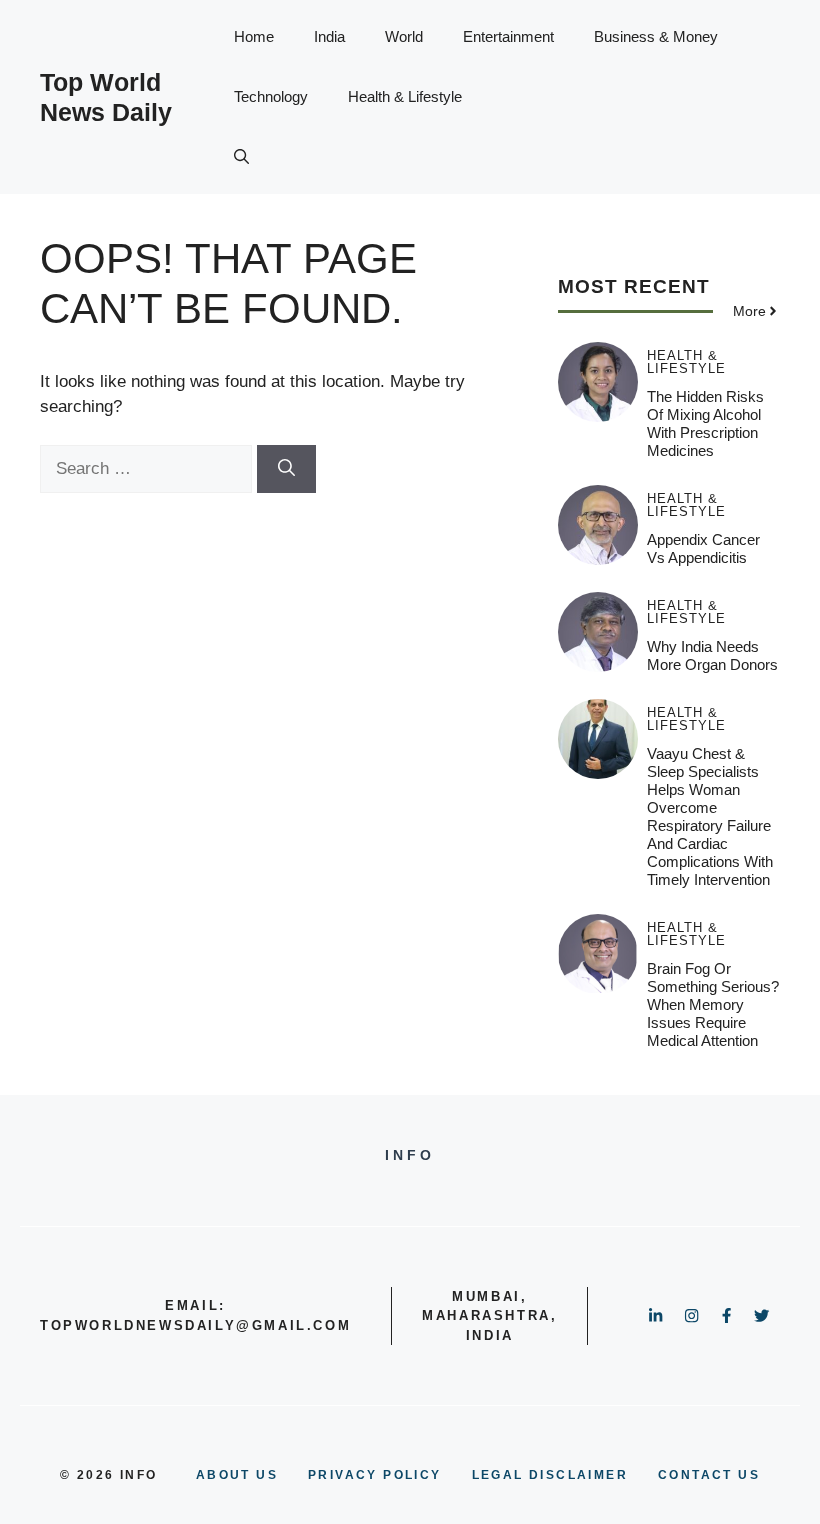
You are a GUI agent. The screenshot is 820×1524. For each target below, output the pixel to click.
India (329, 36)
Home (254, 36)
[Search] (286, 469)
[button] (241, 157)
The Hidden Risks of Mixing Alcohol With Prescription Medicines (705, 423)
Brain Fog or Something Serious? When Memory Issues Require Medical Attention (713, 1004)
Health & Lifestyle (405, 96)
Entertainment (508, 36)
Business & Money (656, 36)
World (404, 36)
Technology (271, 96)
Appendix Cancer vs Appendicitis (703, 548)
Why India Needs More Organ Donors (712, 655)
